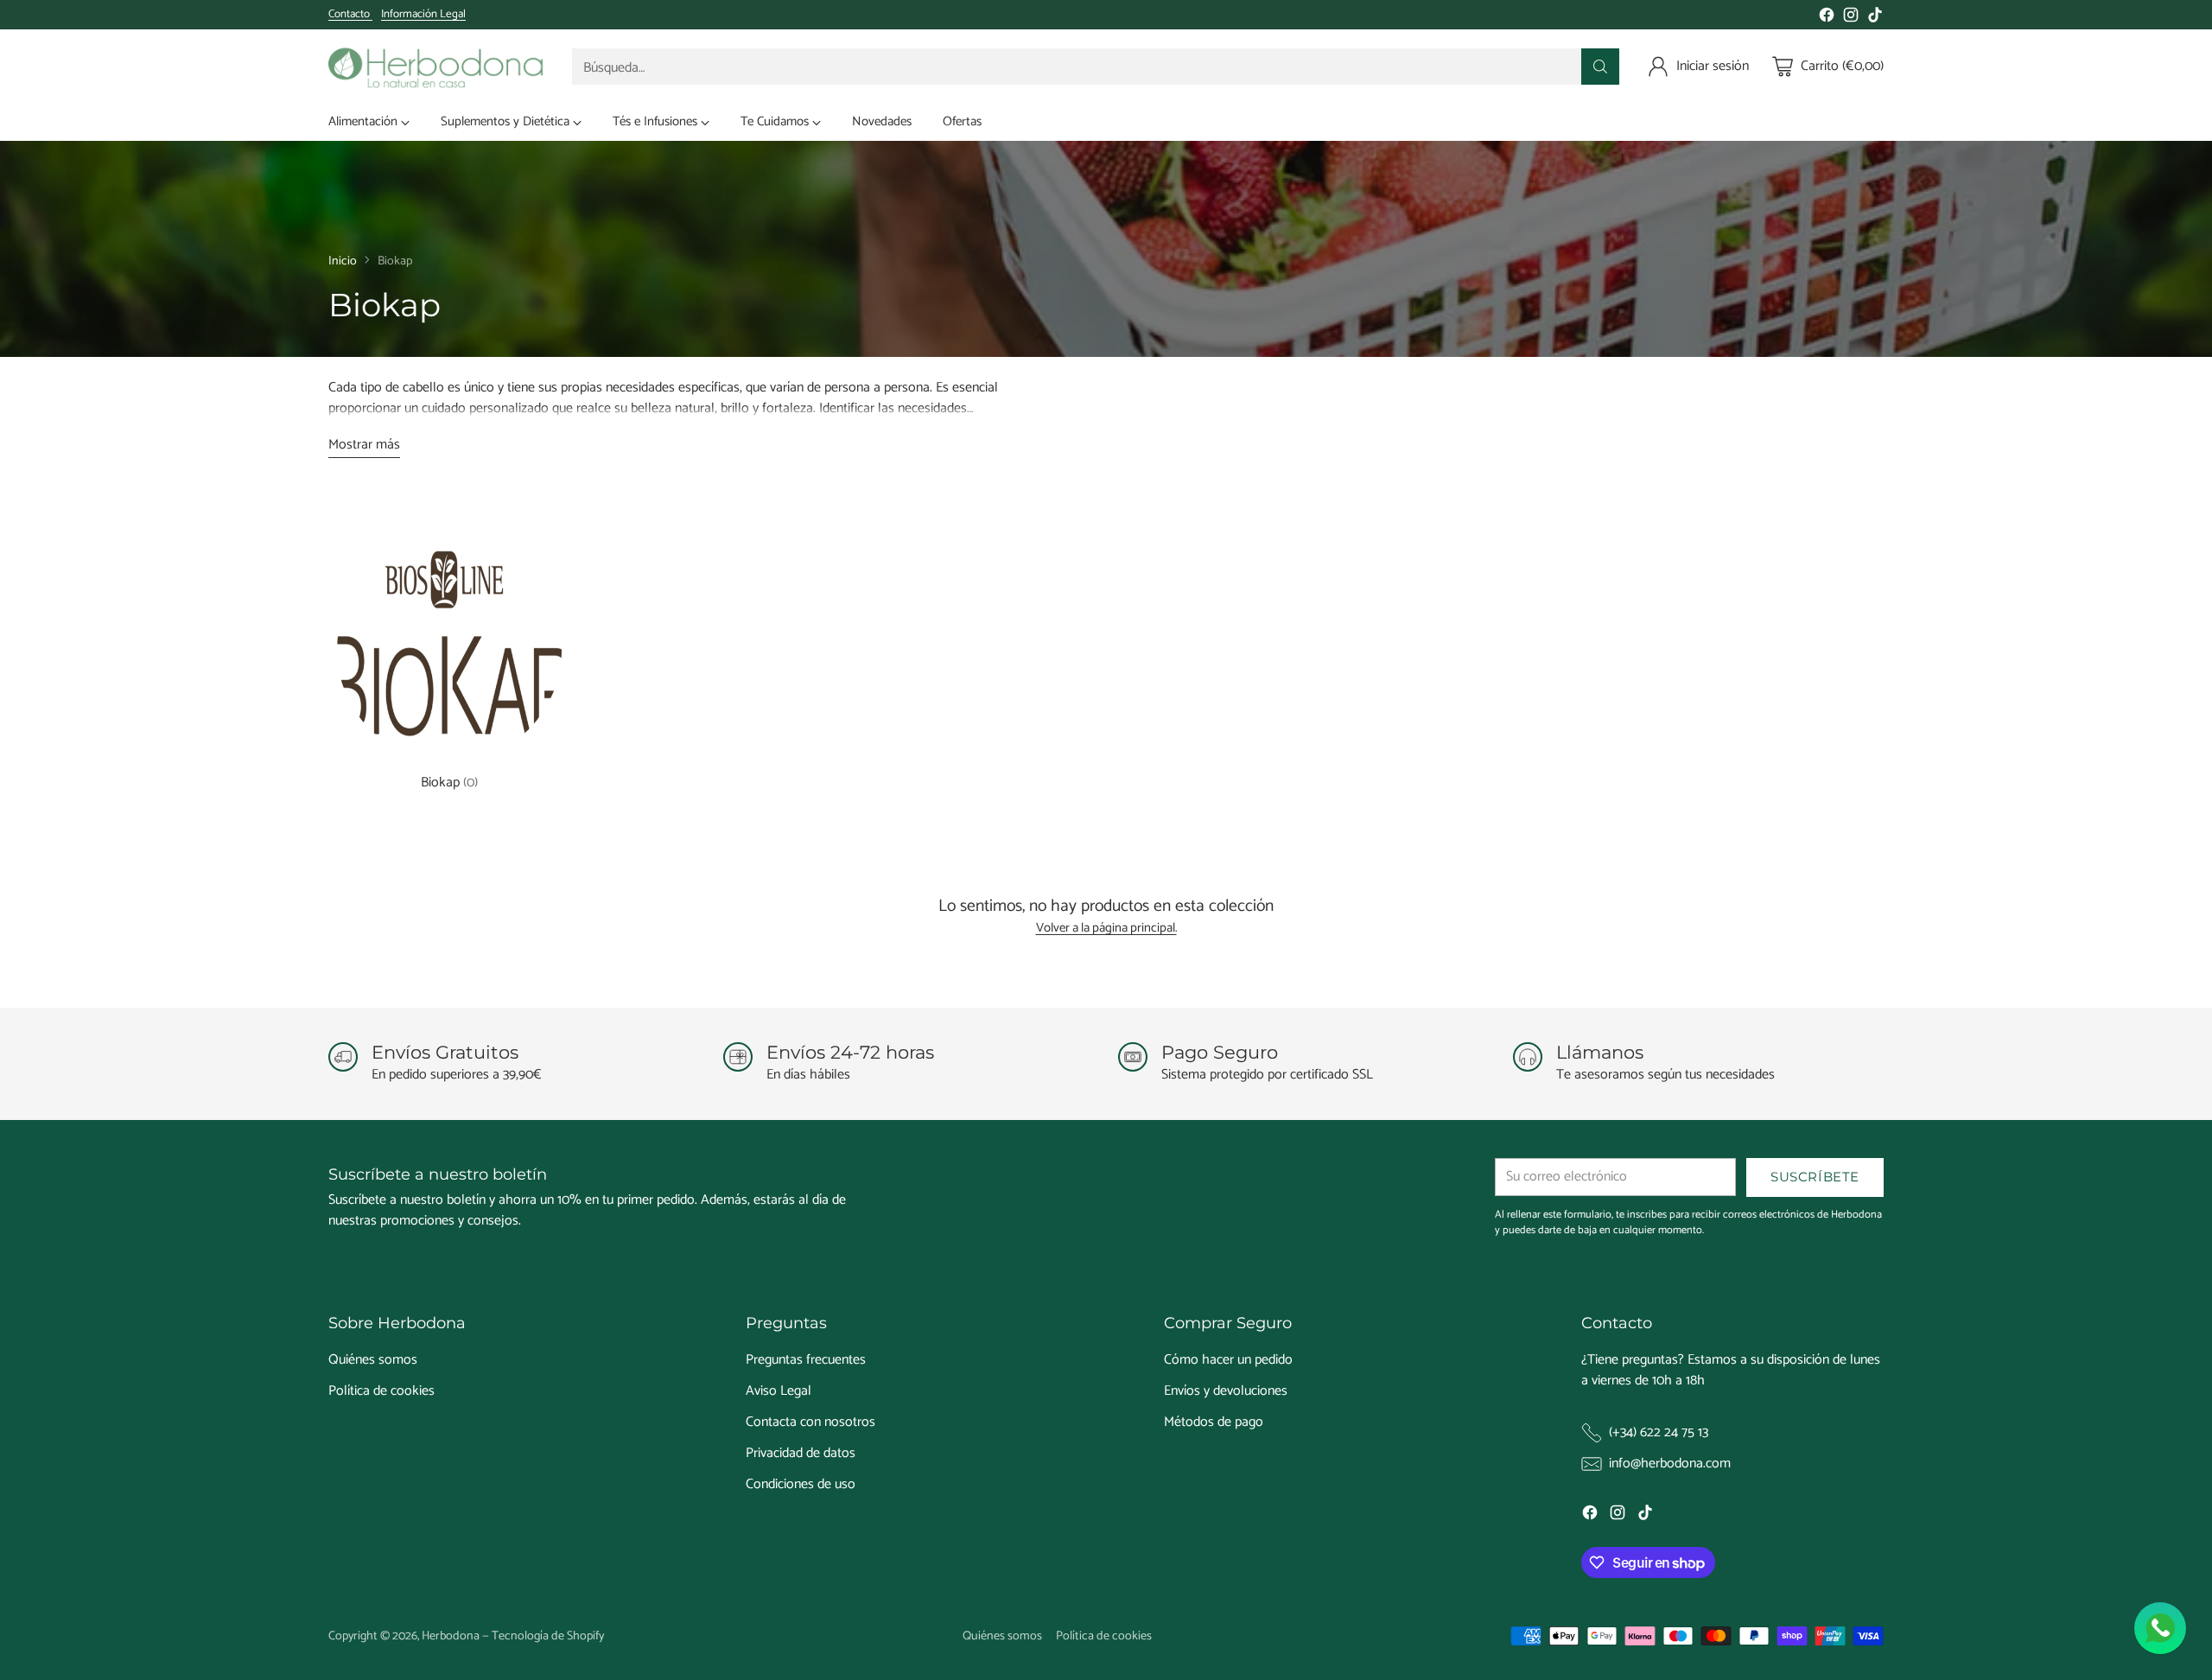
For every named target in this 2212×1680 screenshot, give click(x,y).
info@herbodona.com (1670, 1464)
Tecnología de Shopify (548, 1636)
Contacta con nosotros (810, 1422)
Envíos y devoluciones (1226, 1391)
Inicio (343, 261)
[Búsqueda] (1600, 67)
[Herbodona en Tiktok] (1875, 18)
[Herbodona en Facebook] (1827, 18)
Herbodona (451, 1636)
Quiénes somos (373, 1360)
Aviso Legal (779, 1391)
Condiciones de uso (801, 1484)
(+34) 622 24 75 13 (1659, 1433)
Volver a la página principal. (1106, 928)
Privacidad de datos (801, 1453)
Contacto (350, 14)
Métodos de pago (1214, 1422)
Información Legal (423, 15)
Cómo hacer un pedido (1228, 1360)
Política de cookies (381, 1391)
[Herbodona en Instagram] (1851, 18)
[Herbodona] (436, 67)
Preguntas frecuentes (806, 1360)
